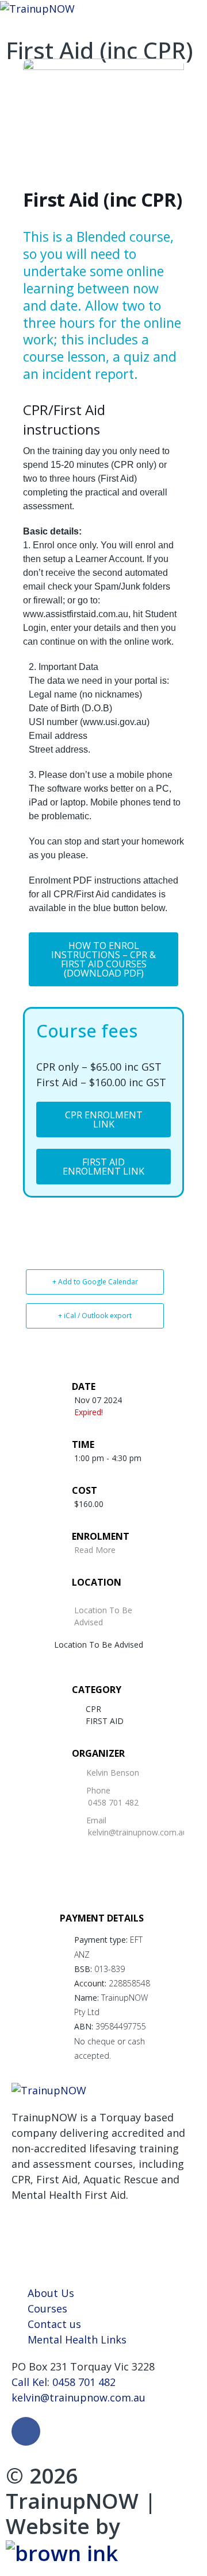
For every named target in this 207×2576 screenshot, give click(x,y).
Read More (95, 1550)
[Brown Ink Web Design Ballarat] (62, 2552)
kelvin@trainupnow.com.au (138, 1832)
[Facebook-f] (26, 2431)
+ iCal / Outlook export (95, 1316)
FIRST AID (105, 1721)
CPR (93, 1709)
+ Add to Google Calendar (95, 1282)
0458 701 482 (113, 1802)
